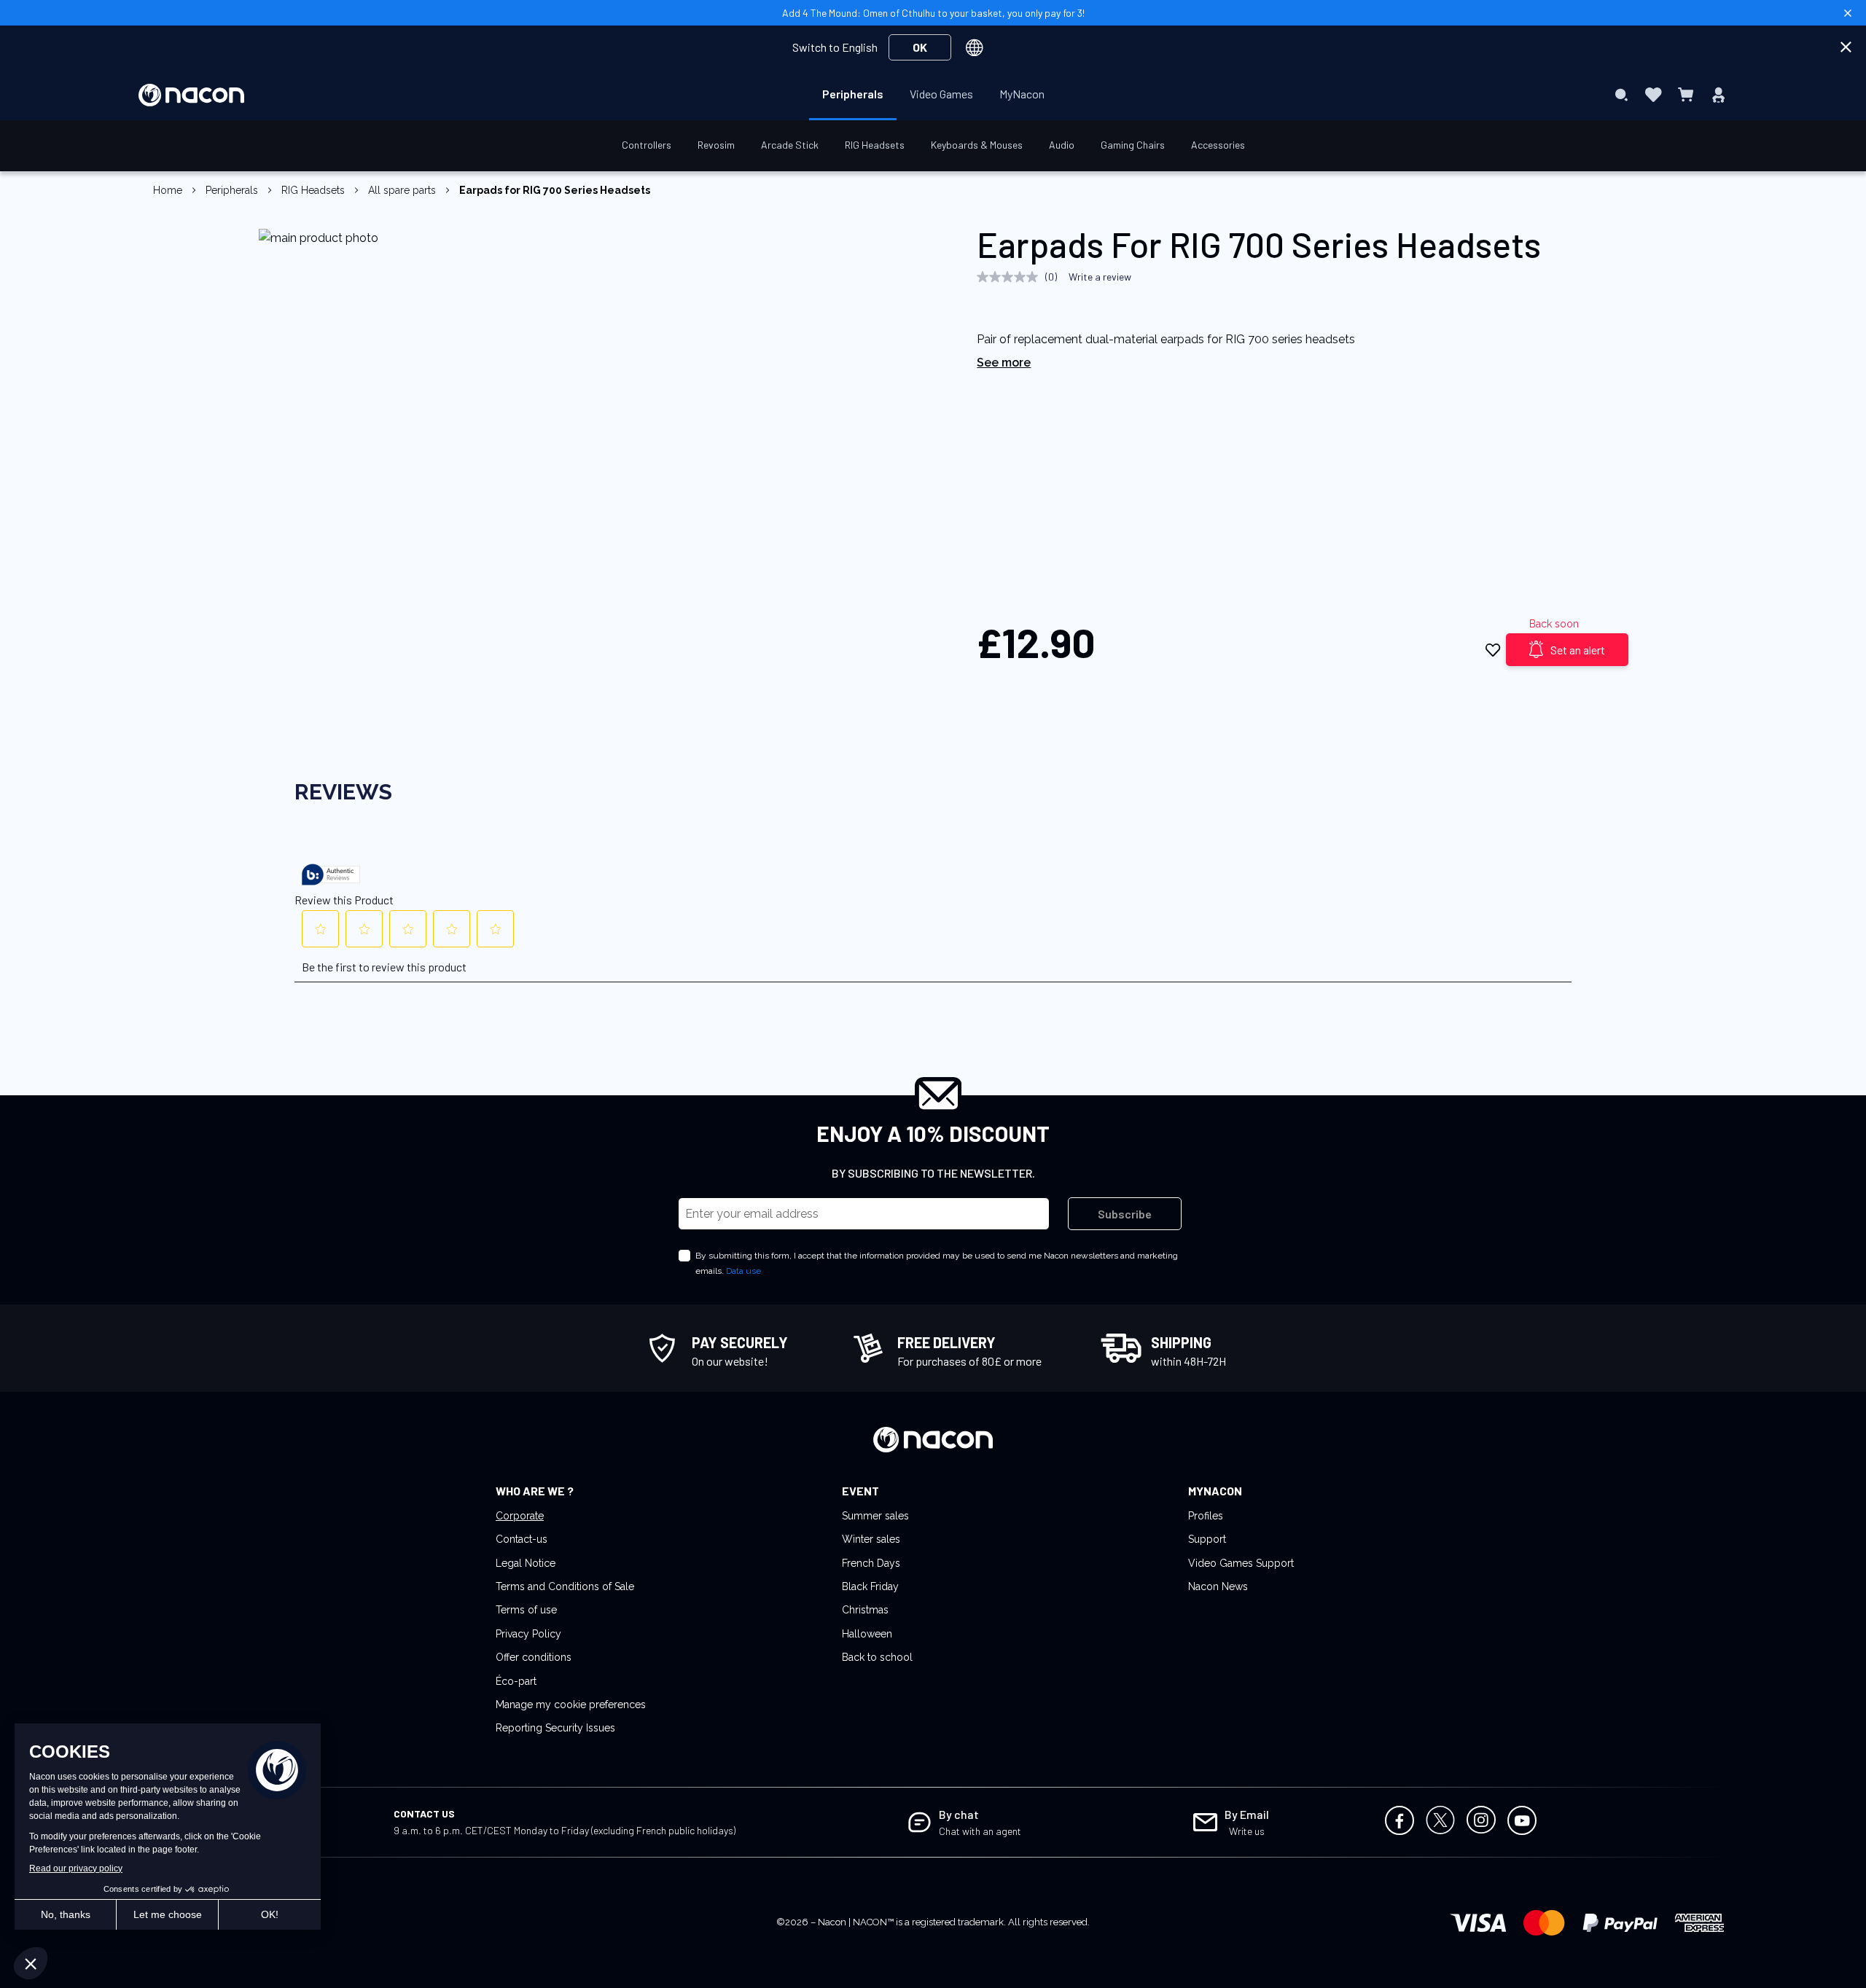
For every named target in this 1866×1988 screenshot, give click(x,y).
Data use (743, 1271)
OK (920, 47)
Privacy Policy (528, 1634)
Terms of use (526, 1610)
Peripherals (232, 190)
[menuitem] (853, 94)
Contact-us (522, 1539)
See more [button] (1004, 363)
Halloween (867, 1634)
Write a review (1100, 277)
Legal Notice (526, 1563)
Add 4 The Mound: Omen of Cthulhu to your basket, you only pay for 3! (933, 13)
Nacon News (1218, 1586)
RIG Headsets (313, 190)
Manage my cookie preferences (571, 1705)
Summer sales (875, 1516)
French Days (871, 1563)
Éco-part (516, 1681)
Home (168, 190)
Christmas (865, 1610)
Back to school (877, 1657)
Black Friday (870, 1586)
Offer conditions (534, 1657)
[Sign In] (1718, 95)
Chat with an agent (980, 1831)
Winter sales (871, 1539)
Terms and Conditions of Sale (565, 1586)
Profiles (1206, 1516)
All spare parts (402, 190)
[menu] (933, 95)
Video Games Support (1241, 1563)
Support (1207, 1539)
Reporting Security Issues (555, 1728)
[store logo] (191, 95)
